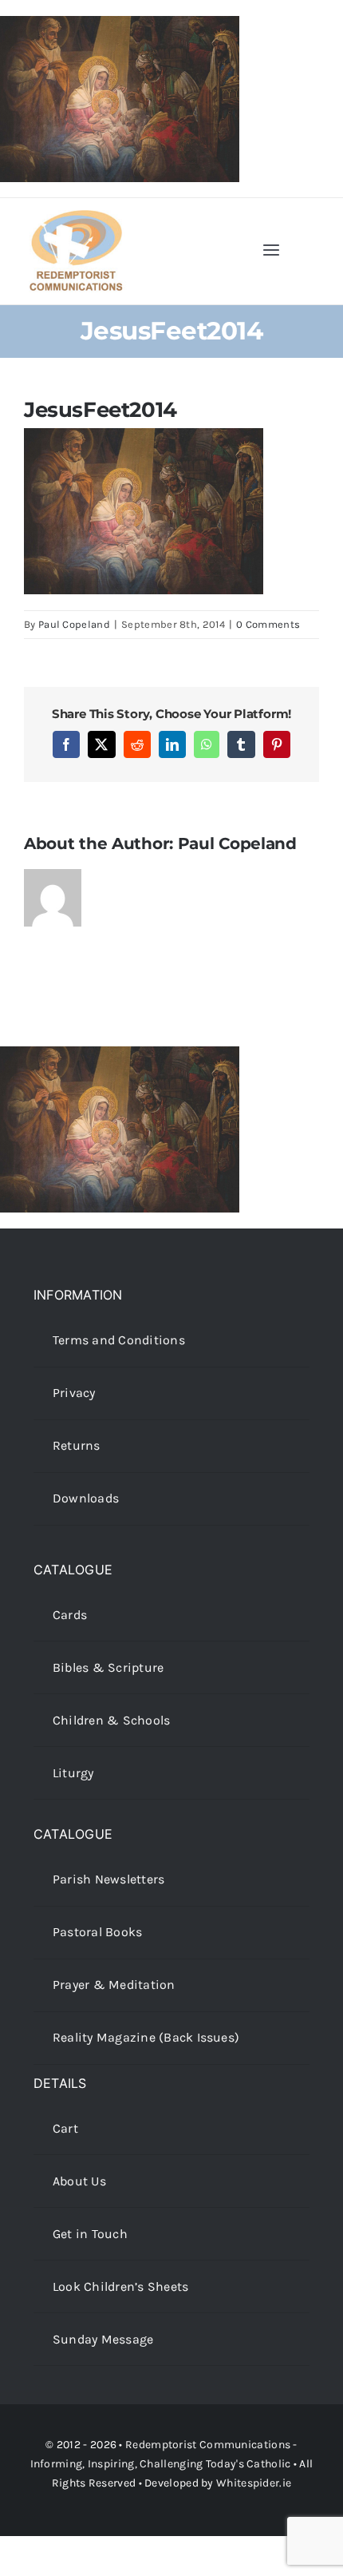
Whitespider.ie (254, 2483)
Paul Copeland (74, 624)
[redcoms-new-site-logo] (76, 218)
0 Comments (268, 624)
